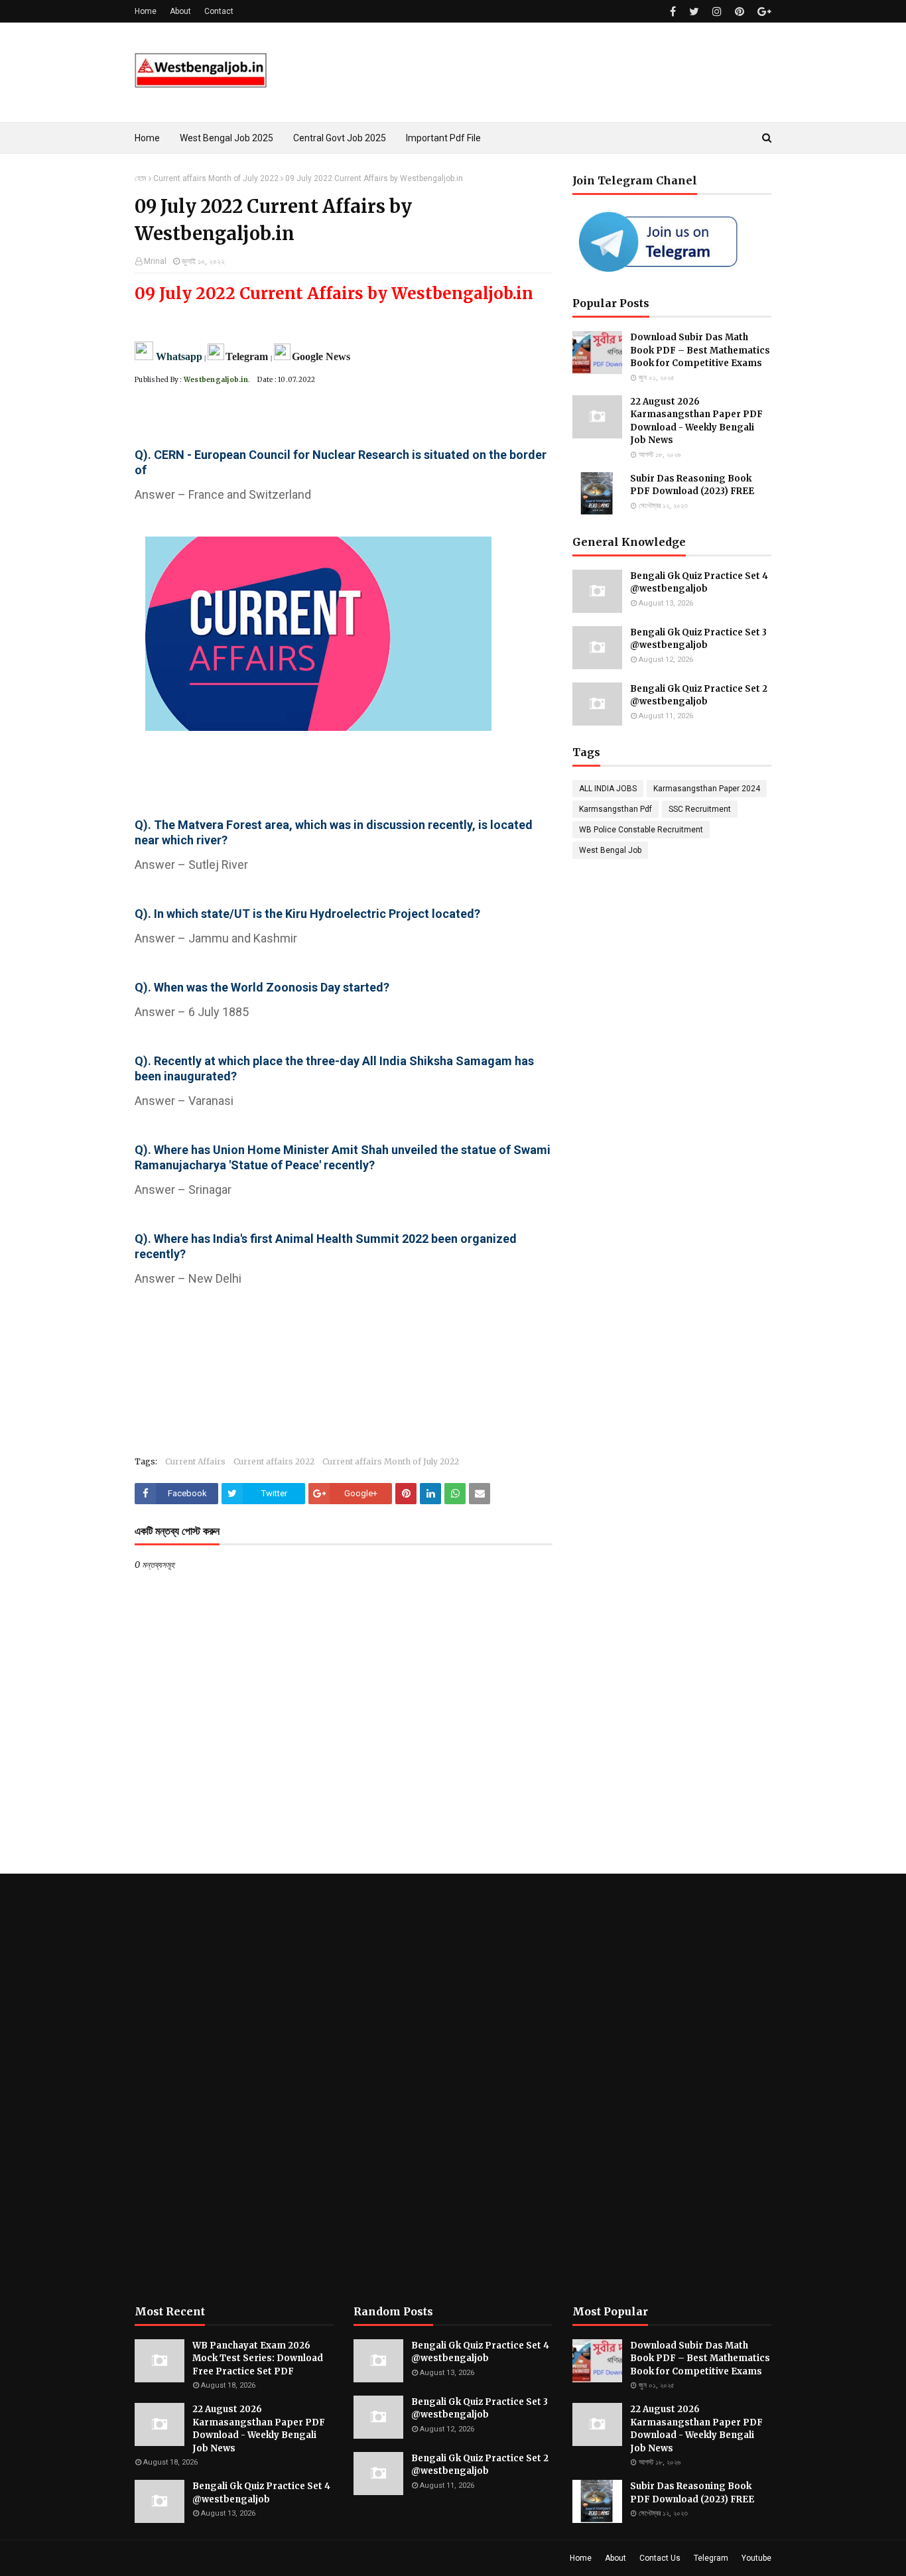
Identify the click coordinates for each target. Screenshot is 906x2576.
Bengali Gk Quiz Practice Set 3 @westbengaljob (698, 639)
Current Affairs (195, 1461)
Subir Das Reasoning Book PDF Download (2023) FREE (692, 485)
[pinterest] (740, 12)
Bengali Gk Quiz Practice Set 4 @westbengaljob (699, 583)
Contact (219, 11)
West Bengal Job (610, 850)
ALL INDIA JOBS (608, 789)
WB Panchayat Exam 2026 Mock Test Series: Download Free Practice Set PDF (258, 2358)
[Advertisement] (234, 2089)
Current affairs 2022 (274, 1461)
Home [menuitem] (147, 138)
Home (146, 11)
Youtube (756, 2558)
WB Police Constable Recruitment (641, 830)
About (180, 11)
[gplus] (763, 12)
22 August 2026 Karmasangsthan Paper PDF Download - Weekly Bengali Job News (696, 421)
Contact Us (660, 2558)
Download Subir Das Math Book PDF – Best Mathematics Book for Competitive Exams (700, 350)
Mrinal (155, 261)
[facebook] (673, 12)
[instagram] (717, 12)
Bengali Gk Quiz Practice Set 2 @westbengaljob (699, 695)
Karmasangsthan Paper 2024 (707, 789)
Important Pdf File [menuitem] (443, 138)
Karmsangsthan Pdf (615, 809)
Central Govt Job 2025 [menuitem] (340, 138)
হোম (141, 178)
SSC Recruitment (700, 809)
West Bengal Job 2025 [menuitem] (227, 138)
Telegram (711, 2558)
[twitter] (694, 12)
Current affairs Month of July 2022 (216, 178)
